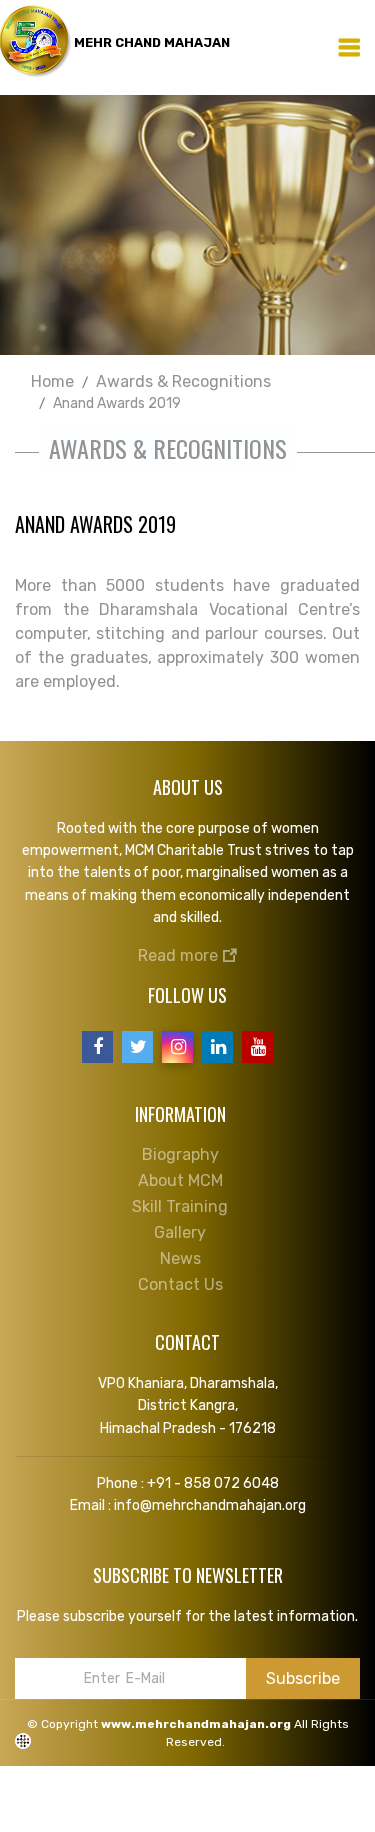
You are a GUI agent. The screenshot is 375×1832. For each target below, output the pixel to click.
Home (52, 381)
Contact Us (180, 1284)
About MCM (180, 1180)
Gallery (180, 1232)
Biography (180, 1154)
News (180, 1258)
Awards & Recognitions (183, 381)
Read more (180, 955)
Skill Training (180, 1206)
